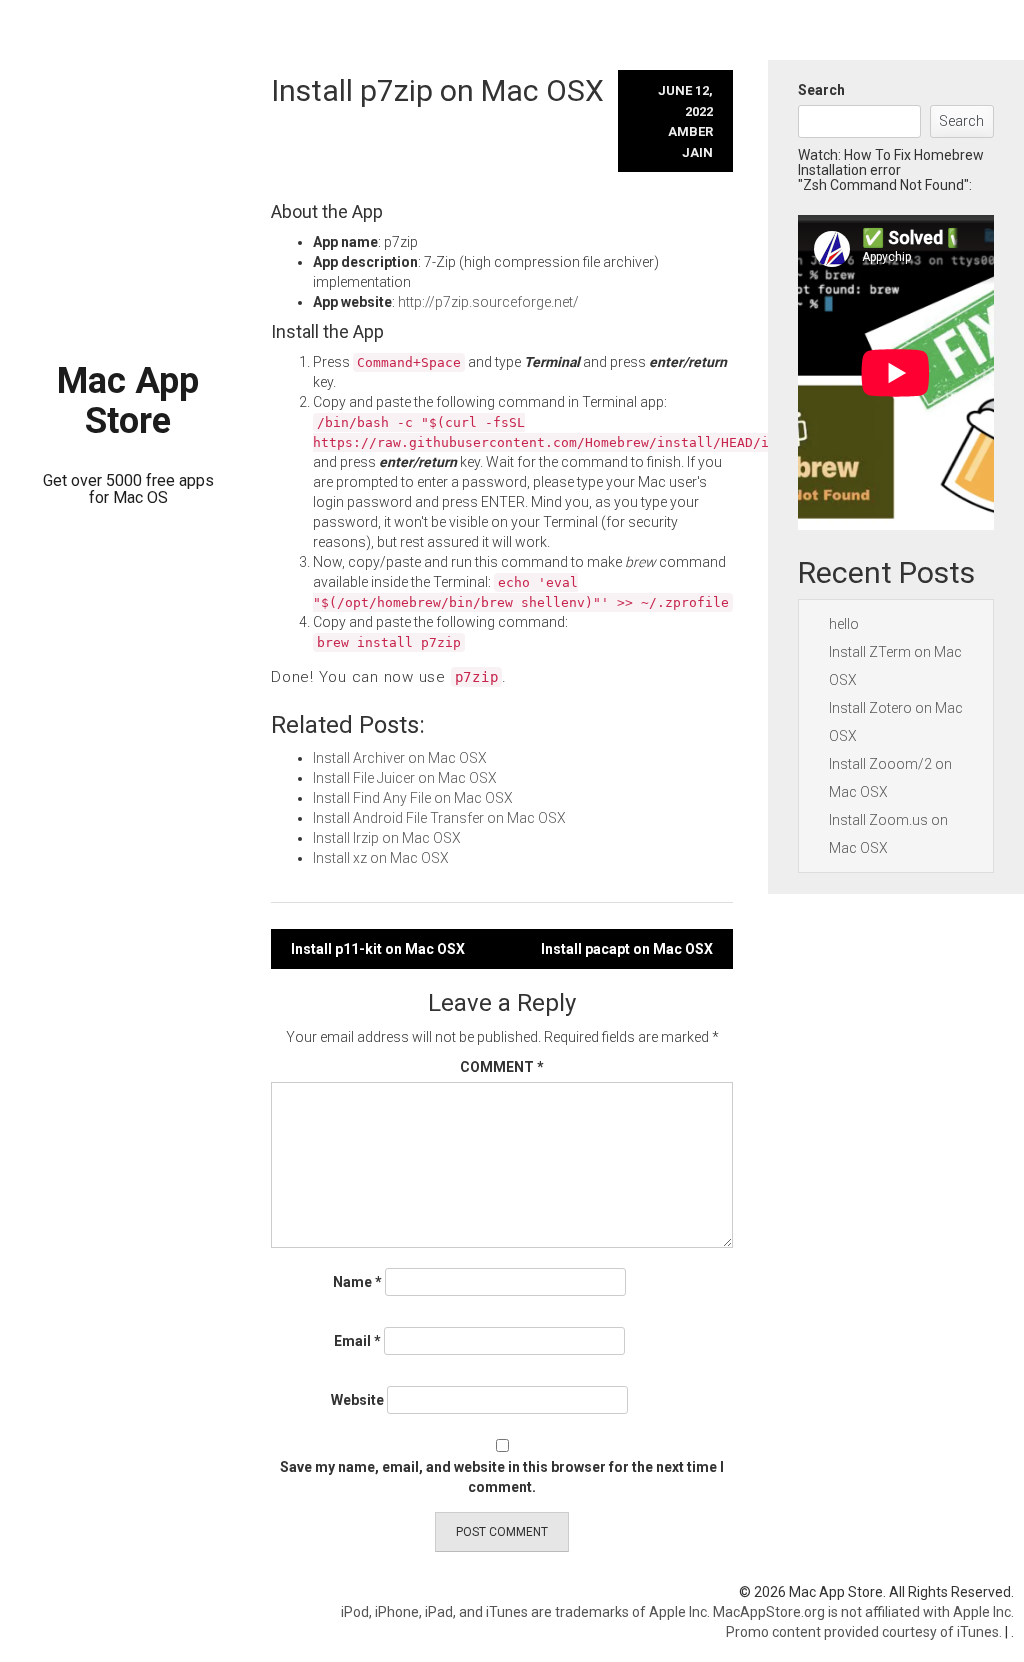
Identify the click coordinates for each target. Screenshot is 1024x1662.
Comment (502, 1067)
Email (357, 1341)
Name (357, 1282)
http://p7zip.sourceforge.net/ (488, 302)
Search (821, 90)
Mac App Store (128, 401)
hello (844, 624)
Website (357, 1400)
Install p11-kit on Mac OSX (378, 949)
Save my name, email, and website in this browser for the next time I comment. (502, 1477)
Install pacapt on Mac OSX (627, 949)
